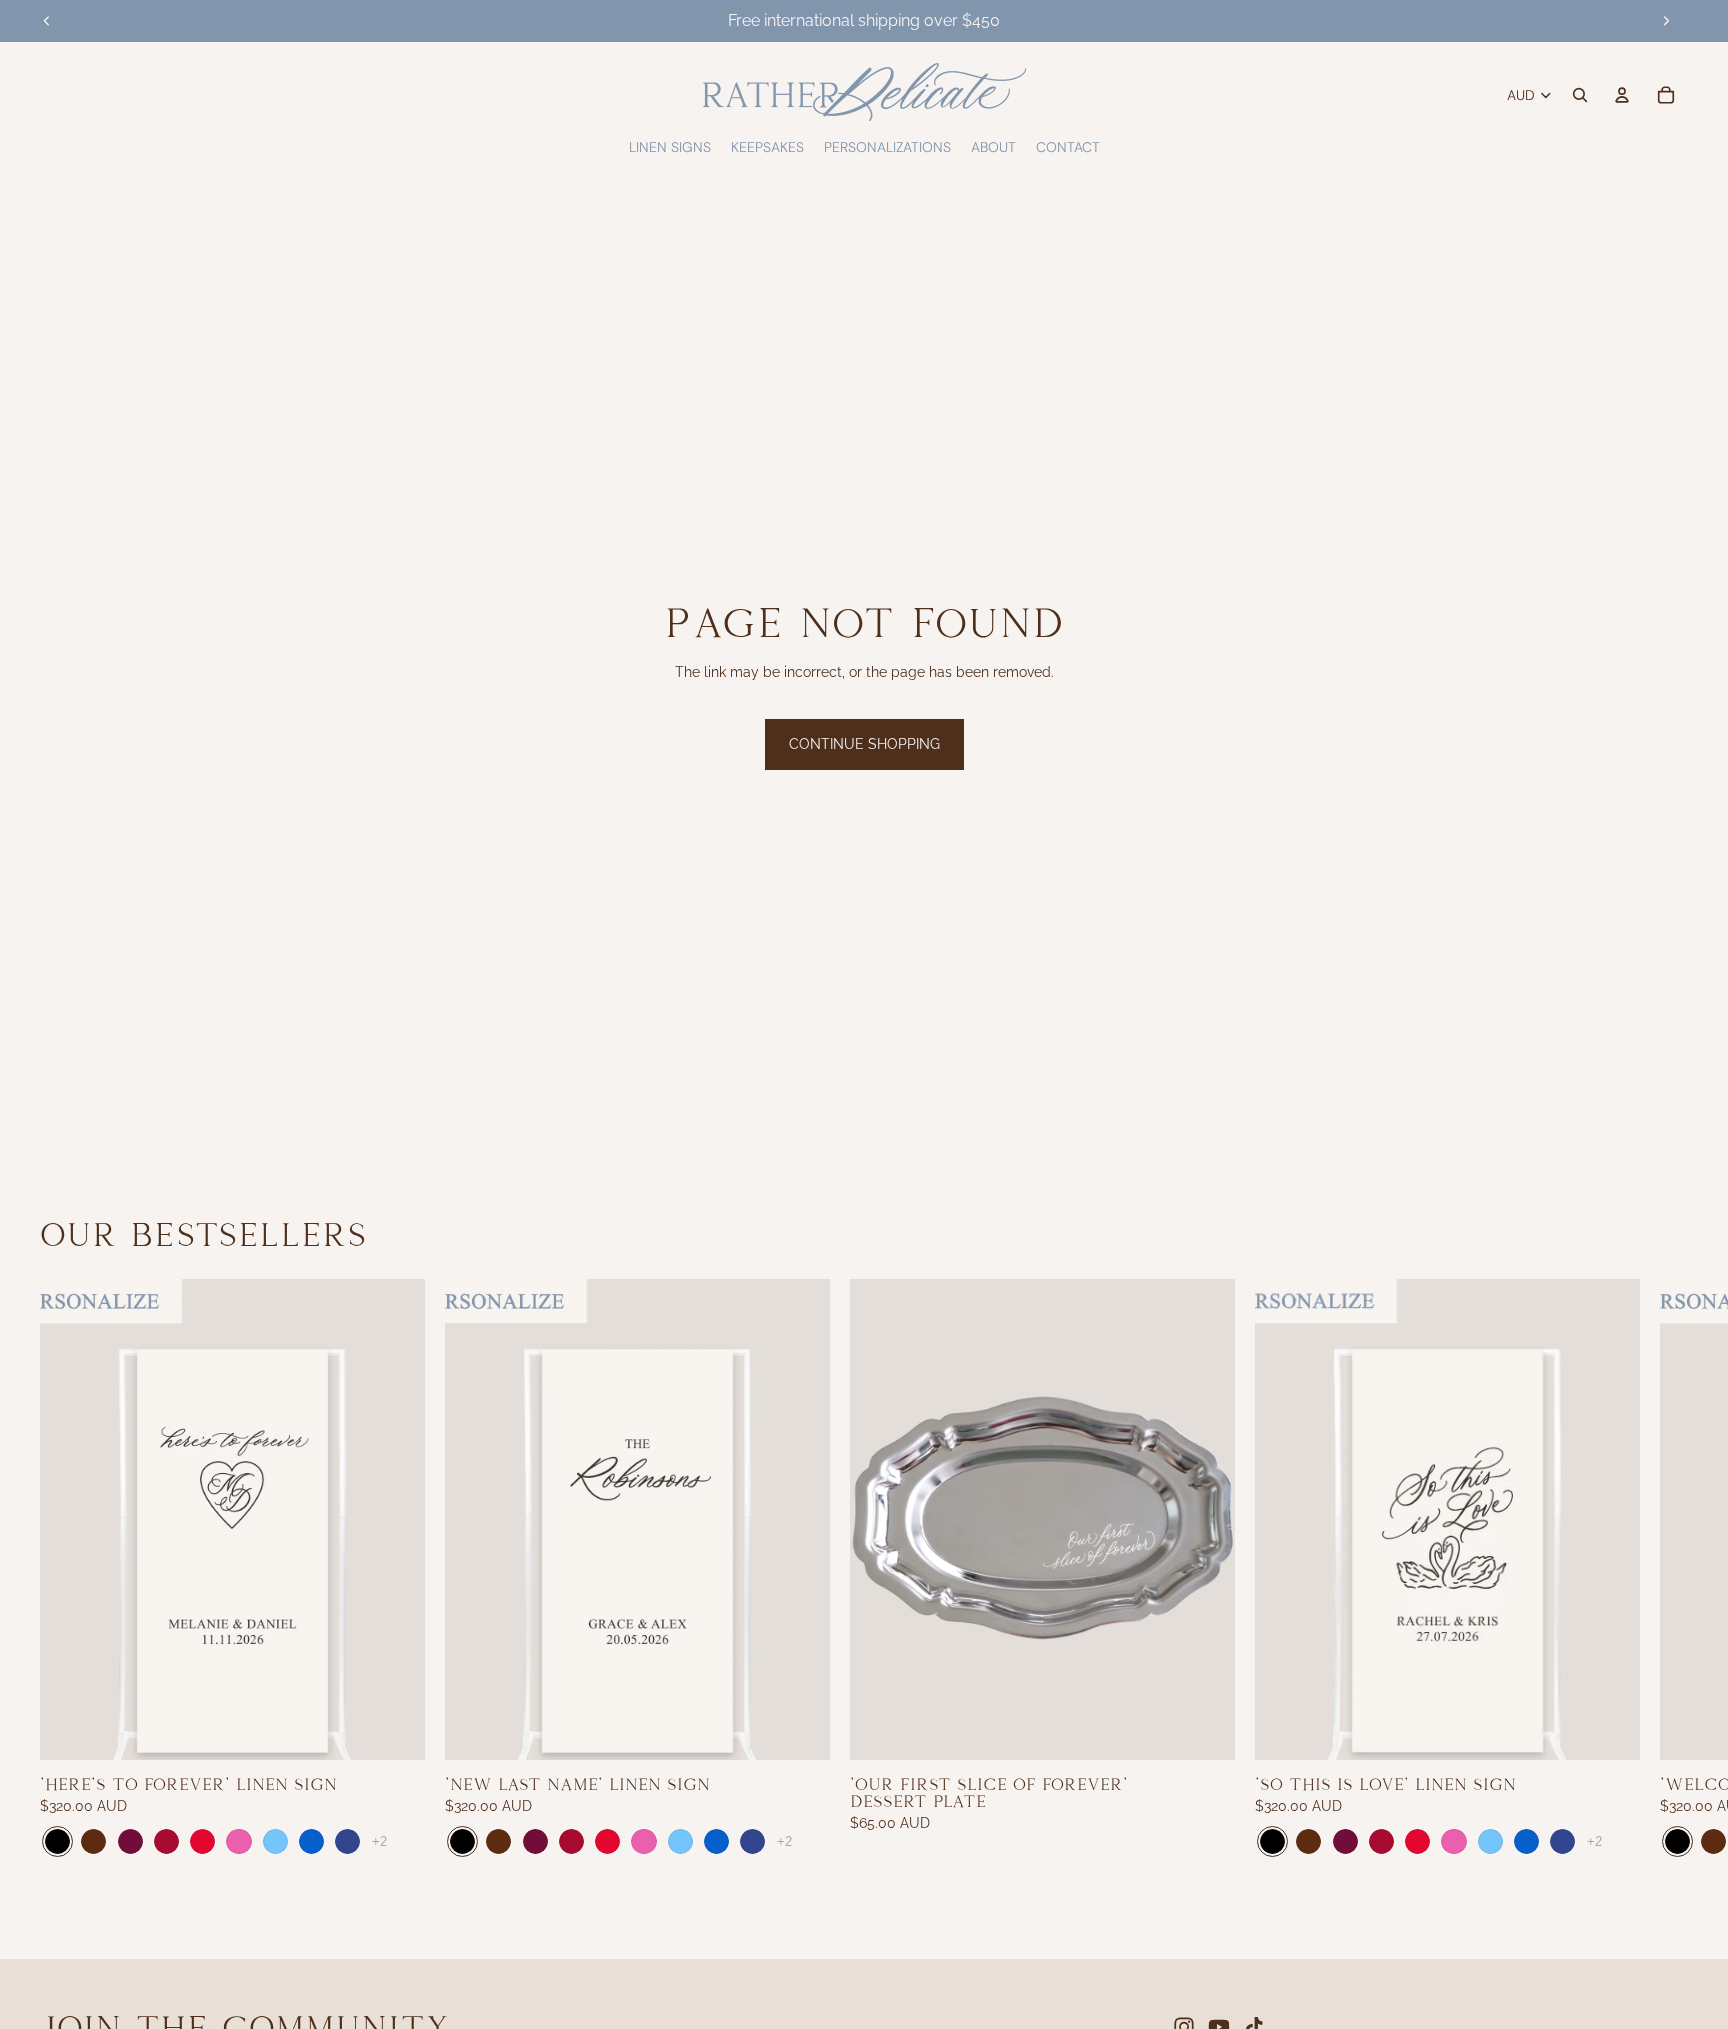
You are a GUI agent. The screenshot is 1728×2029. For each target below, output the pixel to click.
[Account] (1622, 95)
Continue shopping (864, 744)
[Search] (1580, 95)
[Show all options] (379, 1841)
